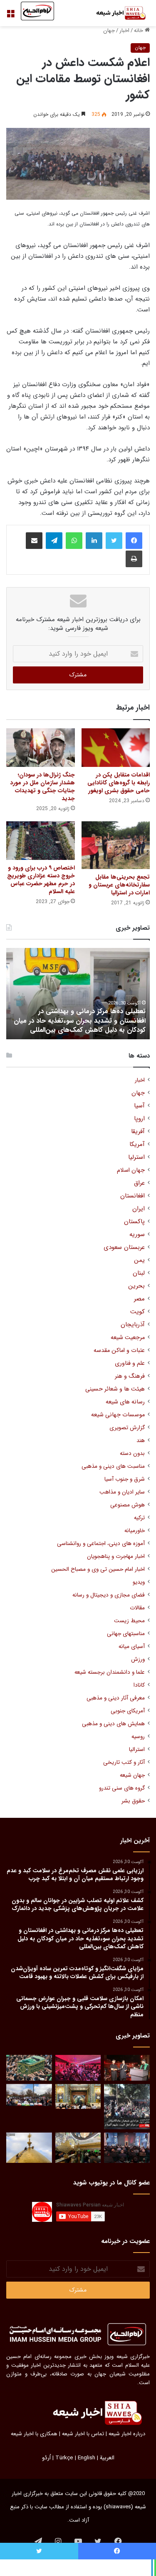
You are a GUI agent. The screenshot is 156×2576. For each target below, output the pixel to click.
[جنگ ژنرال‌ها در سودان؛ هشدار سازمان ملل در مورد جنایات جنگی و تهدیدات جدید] (41, 748)
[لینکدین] (94, 541)
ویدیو (139, 1582)
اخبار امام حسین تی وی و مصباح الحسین (98, 1569)
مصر (139, 1299)
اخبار (124, 31)
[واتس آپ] (74, 541)
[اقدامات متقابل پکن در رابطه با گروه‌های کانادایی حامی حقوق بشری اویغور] (116, 748)
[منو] (10, 16)
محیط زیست (129, 1621)
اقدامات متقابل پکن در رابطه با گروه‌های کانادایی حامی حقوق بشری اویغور (119, 783)
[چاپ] (134, 559)
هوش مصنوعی (128, 1505)
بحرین (136, 1286)
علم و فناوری (130, 1363)
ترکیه (139, 1518)
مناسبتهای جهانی (126, 1634)
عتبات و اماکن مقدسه (119, 1350)
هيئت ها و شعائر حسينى (115, 1389)
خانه (139, 31)
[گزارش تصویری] (127, 2107)
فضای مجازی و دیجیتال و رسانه (109, 1595)
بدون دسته (132, 1453)
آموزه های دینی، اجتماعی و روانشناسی (101, 1544)
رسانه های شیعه (125, 1402)
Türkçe (64, 2458)
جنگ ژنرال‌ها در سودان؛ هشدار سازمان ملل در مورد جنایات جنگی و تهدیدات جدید (42, 787)
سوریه (137, 1235)
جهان (109, 31)
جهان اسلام (131, 1170)
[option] (78, 994)
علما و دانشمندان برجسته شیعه (110, 1672)
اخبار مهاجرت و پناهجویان (116, 1556)
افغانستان (132, 1196)
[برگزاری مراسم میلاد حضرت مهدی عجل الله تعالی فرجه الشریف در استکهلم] (78, 2068)
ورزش (138, 1659)
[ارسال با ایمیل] (34, 541)
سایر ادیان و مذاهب (122, 1492)
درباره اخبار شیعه (127, 2434)
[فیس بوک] (134, 541)
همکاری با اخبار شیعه (34, 2434)
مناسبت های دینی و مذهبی (113, 1466)
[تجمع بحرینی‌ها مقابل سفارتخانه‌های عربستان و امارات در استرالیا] (116, 845)
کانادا (139, 1685)
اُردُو (46, 2458)
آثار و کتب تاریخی (124, 1762)
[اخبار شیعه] (116, 13)
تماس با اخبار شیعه (83, 2434)
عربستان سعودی (124, 1248)
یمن (139, 1260)
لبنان (139, 1273)
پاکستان (134, 1222)
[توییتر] (114, 541)
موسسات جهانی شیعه (118, 1415)
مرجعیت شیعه (128, 1338)
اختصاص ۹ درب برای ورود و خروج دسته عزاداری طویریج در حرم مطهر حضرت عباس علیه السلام (41, 880)
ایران (139, 1209)
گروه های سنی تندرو (122, 1788)
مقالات (137, 1608)
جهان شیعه (132, 1775)
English (87, 2458)
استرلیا (136, 1157)
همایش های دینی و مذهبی (113, 1724)
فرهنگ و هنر (130, 1376)
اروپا (139, 1119)
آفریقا (138, 1132)
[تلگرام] (54, 541)
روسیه (138, 1737)
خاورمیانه (135, 1531)
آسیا (139, 1106)
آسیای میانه (132, 1647)
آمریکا (137, 1145)
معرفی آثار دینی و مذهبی (116, 1698)
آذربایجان (133, 1325)
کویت (137, 1312)
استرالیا (137, 1750)
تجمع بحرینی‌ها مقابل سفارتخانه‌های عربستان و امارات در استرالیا (119, 885)
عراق (139, 1183)
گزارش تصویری (127, 1428)
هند (141, 1441)
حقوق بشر (133, 1801)
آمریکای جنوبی (128, 1711)
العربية (107, 2458)
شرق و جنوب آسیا (125, 1479)
